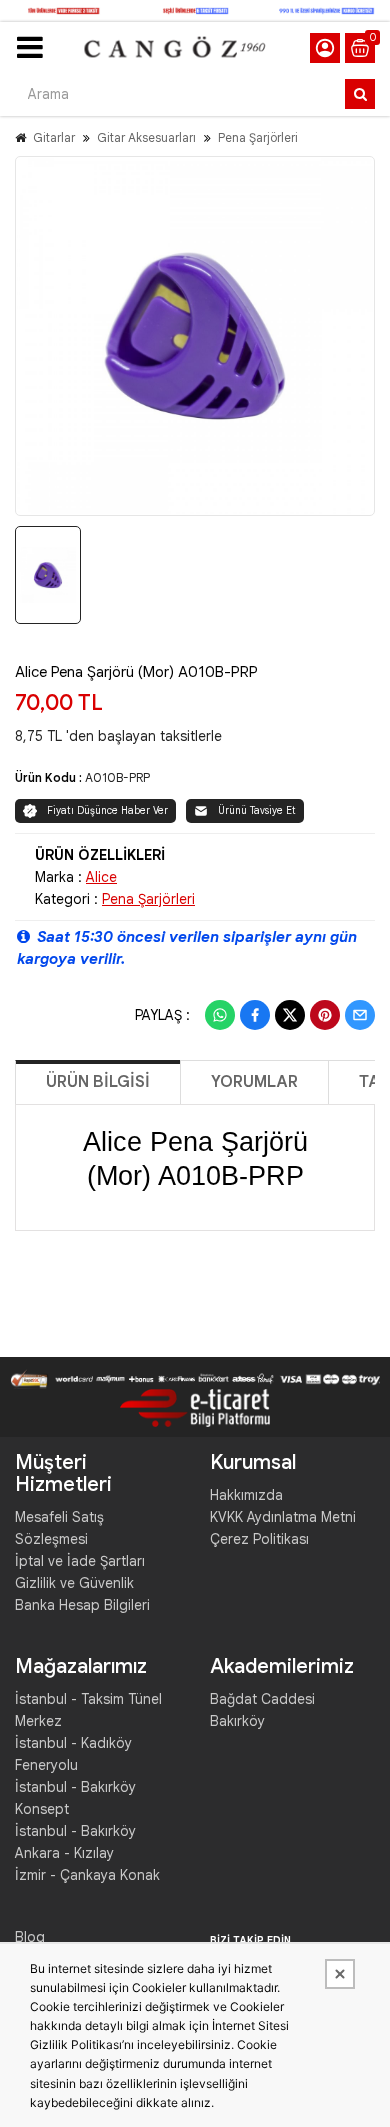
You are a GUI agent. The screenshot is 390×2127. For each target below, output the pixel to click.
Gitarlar (54, 137)
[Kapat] (340, 1974)
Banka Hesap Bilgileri (82, 1605)
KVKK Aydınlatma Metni (283, 1517)
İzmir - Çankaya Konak (87, 1875)
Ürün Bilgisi (98, 1082)
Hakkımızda (246, 1495)
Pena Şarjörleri (258, 137)
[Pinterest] (325, 1015)
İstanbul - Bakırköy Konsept (75, 1798)
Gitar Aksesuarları (146, 137)
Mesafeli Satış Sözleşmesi (59, 1528)
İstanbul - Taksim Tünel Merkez (88, 1710)
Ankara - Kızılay (64, 1853)
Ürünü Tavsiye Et (257, 810)
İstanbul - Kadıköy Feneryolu (73, 1754)
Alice (101, 877)
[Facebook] (255, 1015)
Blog (30, 1937)
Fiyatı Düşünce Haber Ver (107, 810)
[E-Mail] (360, 1015)
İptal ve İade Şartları (80, 1561)
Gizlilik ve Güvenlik (74, 1583)
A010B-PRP (117, 777)
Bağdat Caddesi (262, 1699)
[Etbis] (195, 1407)
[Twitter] (290, 1015)
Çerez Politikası (259, 1539)
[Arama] (360, 94)
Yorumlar (254, 1082)
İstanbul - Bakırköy (75, 1831)
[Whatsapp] (220, 1015)
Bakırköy (237, 1721)
